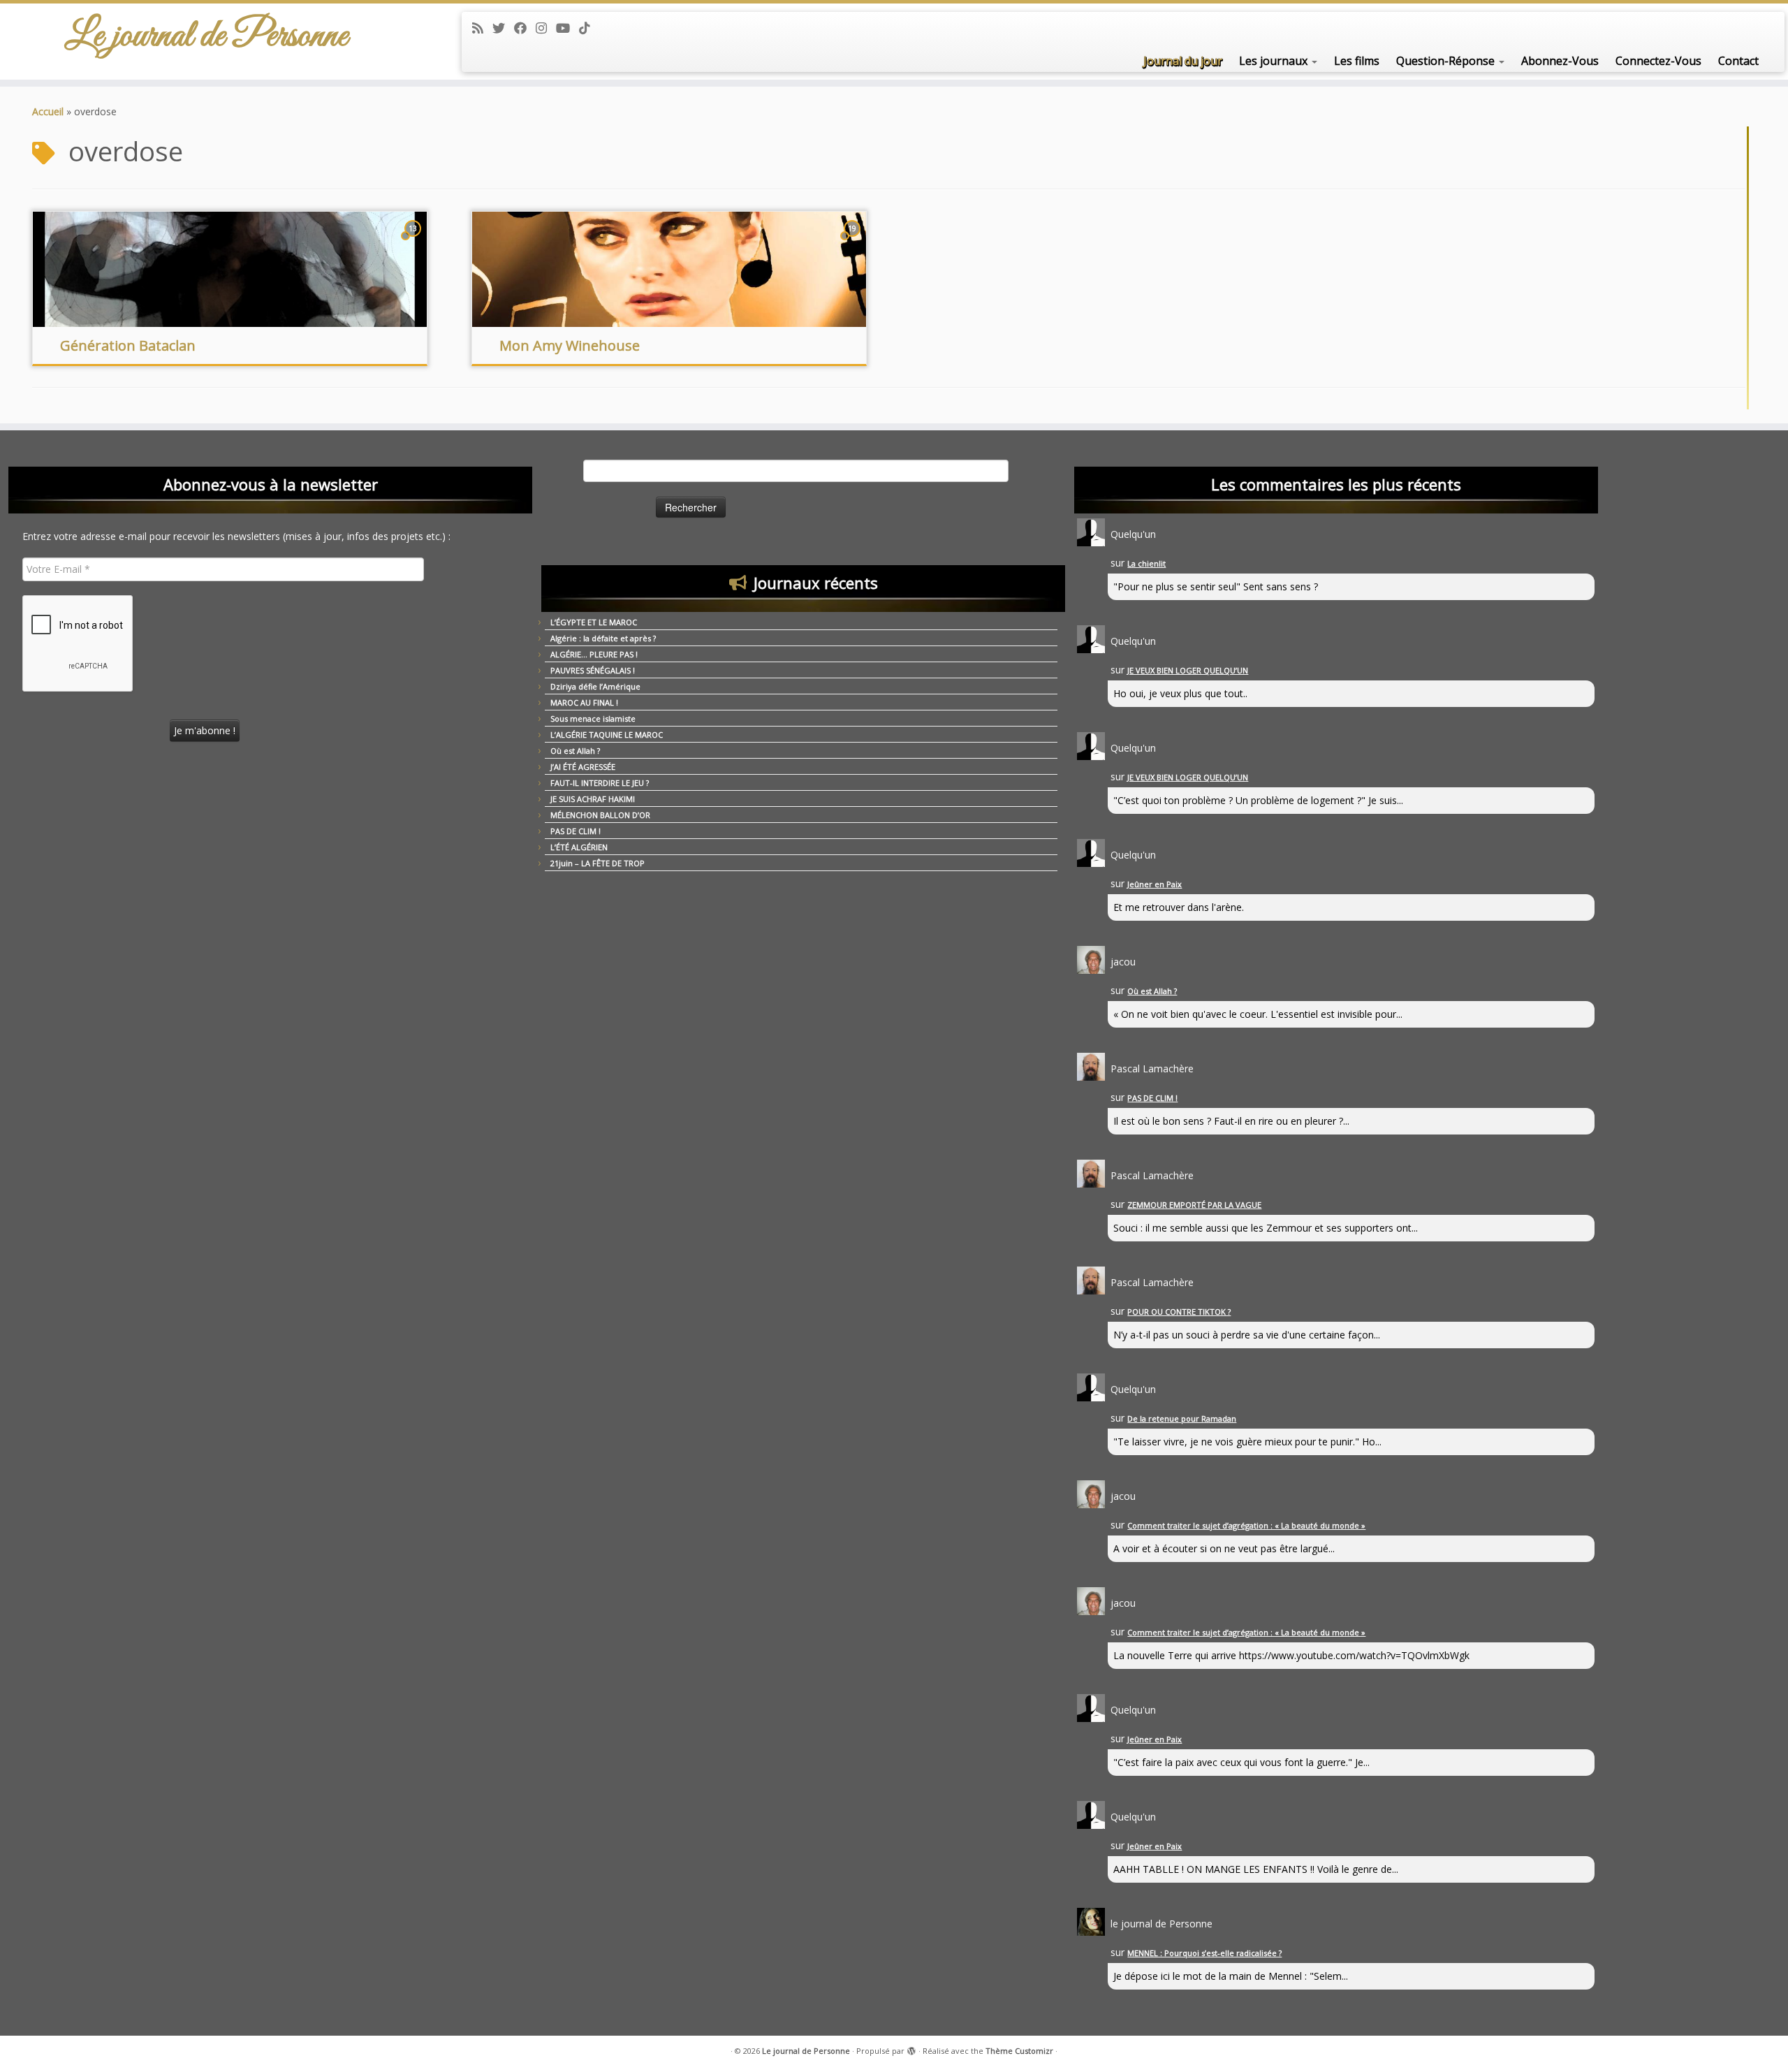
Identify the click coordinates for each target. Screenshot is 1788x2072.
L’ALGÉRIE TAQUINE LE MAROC (607, 735)
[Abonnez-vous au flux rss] (482, 28)
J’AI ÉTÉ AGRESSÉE (583, 767)
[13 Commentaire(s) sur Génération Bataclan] (414, 241)
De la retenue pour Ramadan (1182, 1418)
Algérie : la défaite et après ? (603, 638)
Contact (1738, 61)
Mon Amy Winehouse (570, 345)
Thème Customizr (1019, 2051)
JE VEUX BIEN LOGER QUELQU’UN (1188, 670)
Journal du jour (1183, 61)
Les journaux (1275, 61)
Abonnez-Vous (1560, 61)
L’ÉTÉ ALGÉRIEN (579, 847)
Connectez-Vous (1658, 61)
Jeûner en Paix (1155, 884)
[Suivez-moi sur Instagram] (546, 28)
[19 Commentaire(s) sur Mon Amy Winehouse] (853, 241)
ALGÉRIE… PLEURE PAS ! (594, 654)
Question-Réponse (1447, 61)
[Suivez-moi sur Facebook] (525, 28)
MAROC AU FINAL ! (584, 702)
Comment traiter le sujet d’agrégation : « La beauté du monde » (1246, 1525)
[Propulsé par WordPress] (911, 2048)
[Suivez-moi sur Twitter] (503, 28)
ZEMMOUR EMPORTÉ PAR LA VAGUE (1194, 1205)
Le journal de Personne (206, 36)
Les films (1357, 61)
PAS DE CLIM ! (576, 831)
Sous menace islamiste (593, 718)
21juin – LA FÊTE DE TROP (598, 863)
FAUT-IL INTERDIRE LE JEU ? (600, 783)
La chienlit (1146, 563)
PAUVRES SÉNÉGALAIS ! (593, 670)
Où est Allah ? (575, 751)
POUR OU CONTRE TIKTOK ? (1179, 1312)
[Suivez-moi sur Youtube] (567, 28)
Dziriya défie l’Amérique (595, 686)
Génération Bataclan (128, 345)
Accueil (48, 111)
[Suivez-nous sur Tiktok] (589, 28)
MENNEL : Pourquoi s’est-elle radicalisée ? (1204, 1953)
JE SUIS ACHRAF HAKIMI (593, 799)
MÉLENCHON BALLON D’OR (600, 815)
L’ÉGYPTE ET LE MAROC (594, 622)
